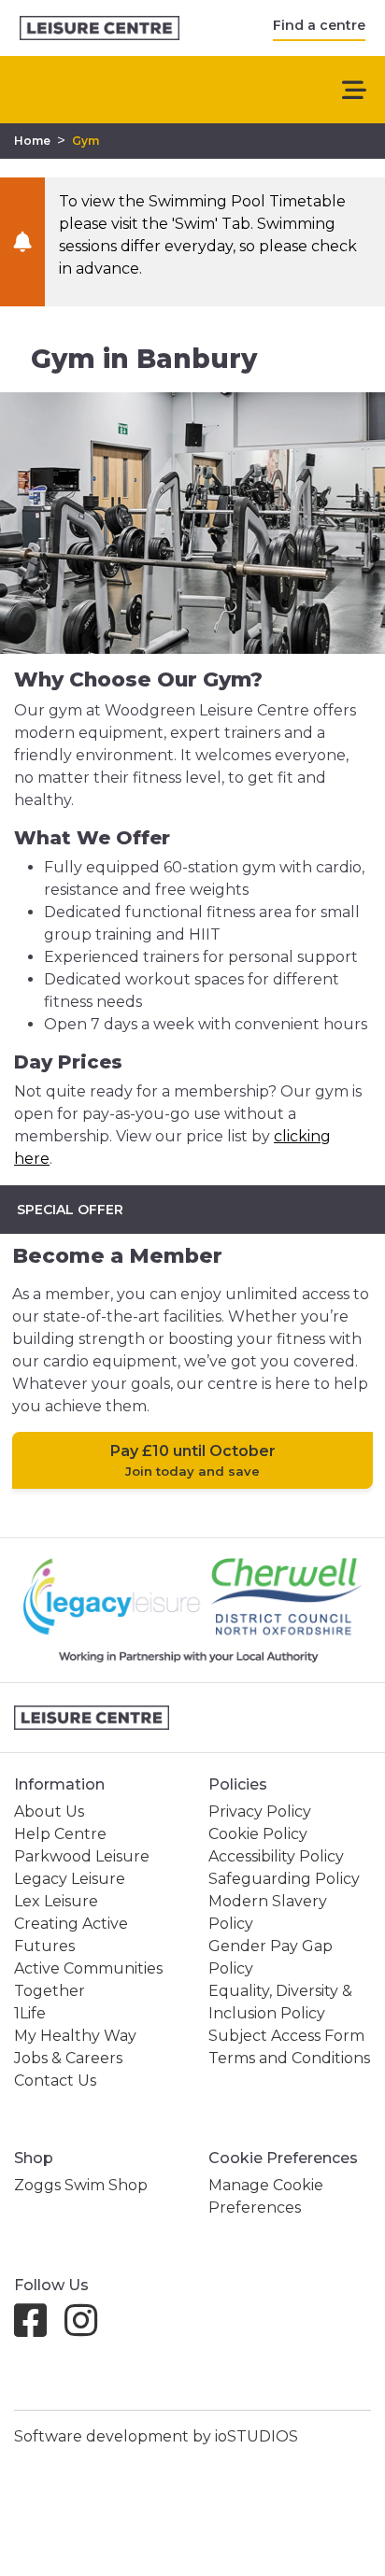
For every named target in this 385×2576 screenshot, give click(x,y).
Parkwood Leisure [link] (82, 1856)
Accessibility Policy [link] (276, 1856)
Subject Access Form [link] (286, 2036)
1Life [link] (30, 2013)
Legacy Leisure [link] (70, 1879)
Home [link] (32, 141)
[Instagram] (88, 2329)
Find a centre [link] (319, 25)
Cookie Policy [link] (258, 1834)
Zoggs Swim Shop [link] (81, 2185)
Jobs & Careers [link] (68, 2058)
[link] (100, 28)
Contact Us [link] (55, 2081)
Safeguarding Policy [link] (284, 1879)
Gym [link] (86, 141)
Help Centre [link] (60, 1834)
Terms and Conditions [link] (289, 2058)
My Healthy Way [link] (75, 2036)
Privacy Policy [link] (260, 1812)
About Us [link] (49, 1812)
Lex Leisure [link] (56, 1901)
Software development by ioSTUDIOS (156, 2436)
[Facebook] (38, 2329)
